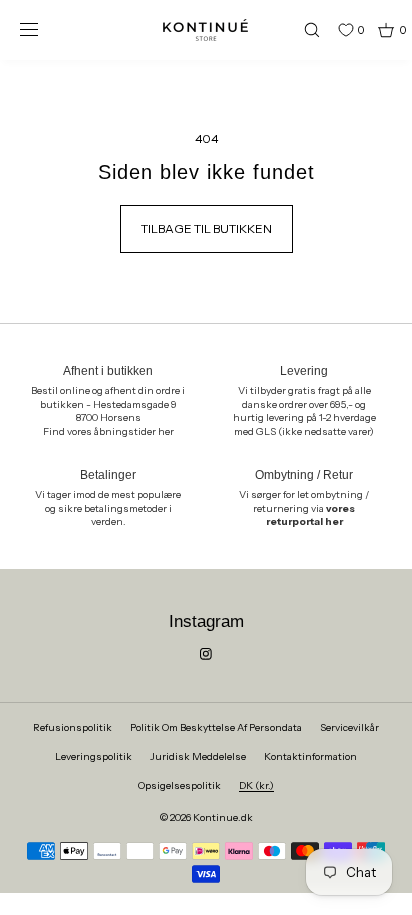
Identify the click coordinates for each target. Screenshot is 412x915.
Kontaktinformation (310, 756)
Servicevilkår (349, 727)
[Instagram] (206, 654)
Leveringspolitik (93, 756)
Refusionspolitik (72, 727)
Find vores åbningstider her (108, 431)
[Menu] (44, 29)
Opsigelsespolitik (179, 785)
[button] (303, 29)
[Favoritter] (331, 30)
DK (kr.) (256, 785)
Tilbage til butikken (206, 228)
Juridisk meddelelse (198, 756)
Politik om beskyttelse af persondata (216, 727)
